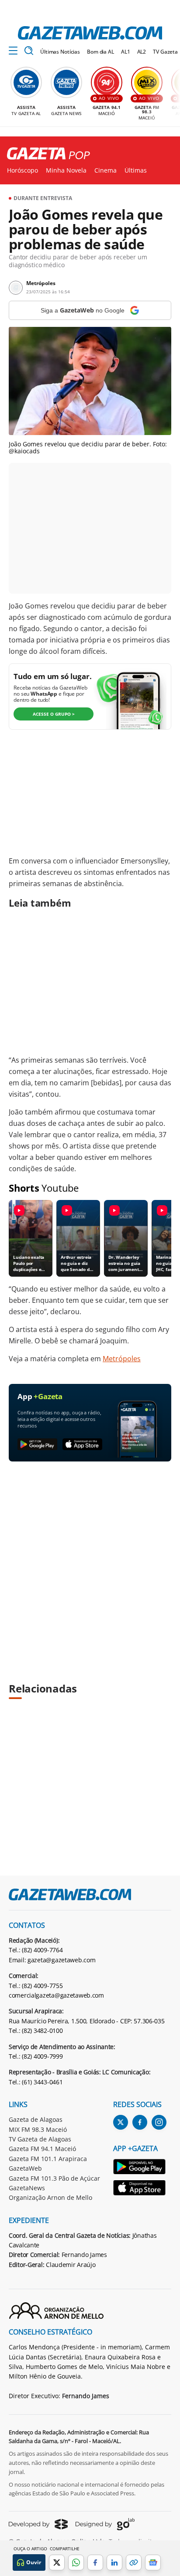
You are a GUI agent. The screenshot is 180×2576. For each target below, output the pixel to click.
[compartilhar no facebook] (95, 2562)
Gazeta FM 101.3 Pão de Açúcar (54, 2178)
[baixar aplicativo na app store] (82, 1445)
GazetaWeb (25, 2168)
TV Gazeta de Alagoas (40, 2139)
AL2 (142, 52)
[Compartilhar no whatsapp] (76, 2562)
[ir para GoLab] (105, 2524)
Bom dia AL (100, 52)
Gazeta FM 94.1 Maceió (42, 2149)
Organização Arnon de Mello (50, 2197)
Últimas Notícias (60, 52)
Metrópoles (122, 1359)
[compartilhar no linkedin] (114, 2562)
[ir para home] (90, 33)
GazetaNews (27, 2188)
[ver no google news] (153, 2562)
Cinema (106, 170)
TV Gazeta (165, 52)
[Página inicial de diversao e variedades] (45, 154)
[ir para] (140, 2168)
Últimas (136, 170)
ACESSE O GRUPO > (54, 714)
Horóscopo (22, 170)
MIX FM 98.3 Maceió (38, 2129)
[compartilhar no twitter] (57, 2562)
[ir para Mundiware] (38, 2524)
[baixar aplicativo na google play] (37, 1445)
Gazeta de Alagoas (36, 2119)
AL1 (126, 52)
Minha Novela (66, 170)
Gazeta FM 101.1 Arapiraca (48, 2159)
